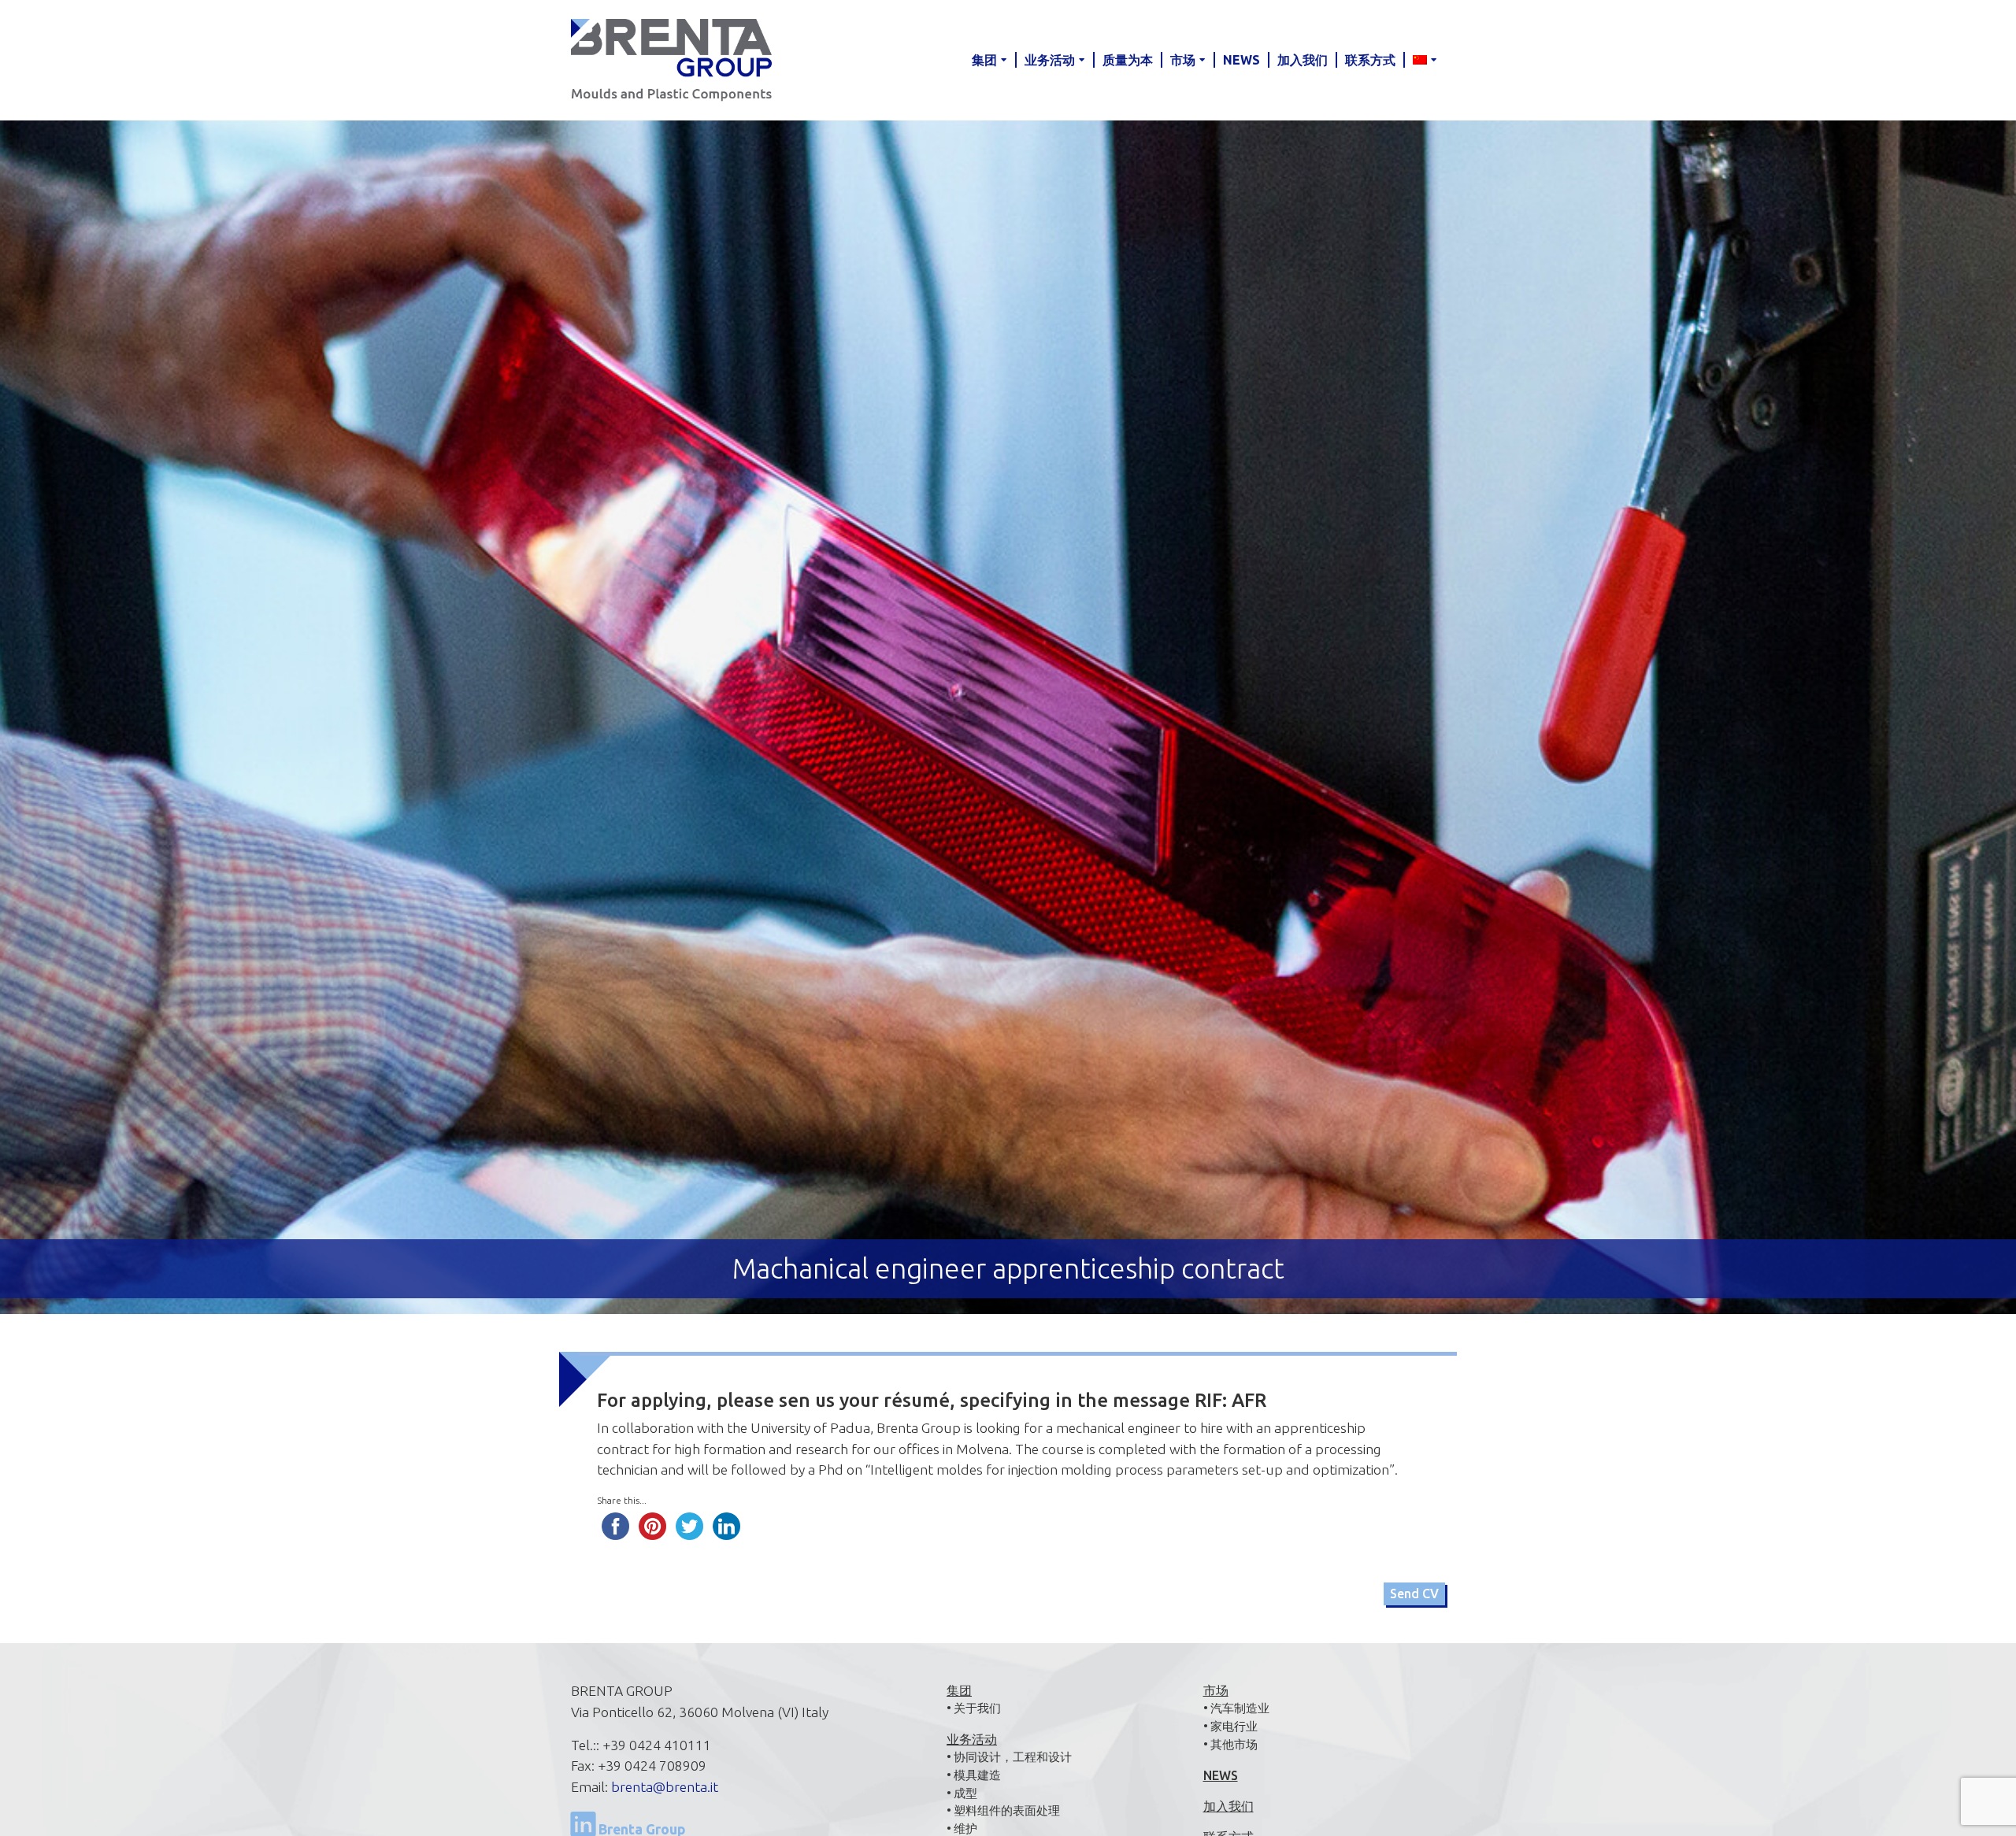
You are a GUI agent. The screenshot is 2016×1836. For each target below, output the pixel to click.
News (1241, 60)
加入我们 (1303, 60)
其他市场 (1234, 1744)
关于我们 (977, 1708)
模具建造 (977, 1775)
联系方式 (1370, 60)
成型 (965, 1793)
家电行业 (1234, 1726)
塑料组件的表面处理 (1007, 1810)
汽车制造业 (1240, 1708)
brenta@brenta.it (665, 1787)
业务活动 (1050, 60)
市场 (1183, 60)
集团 (984, 60)
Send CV (1414, 1594)
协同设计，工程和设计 (1013, 1757)
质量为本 (1128, 60)
